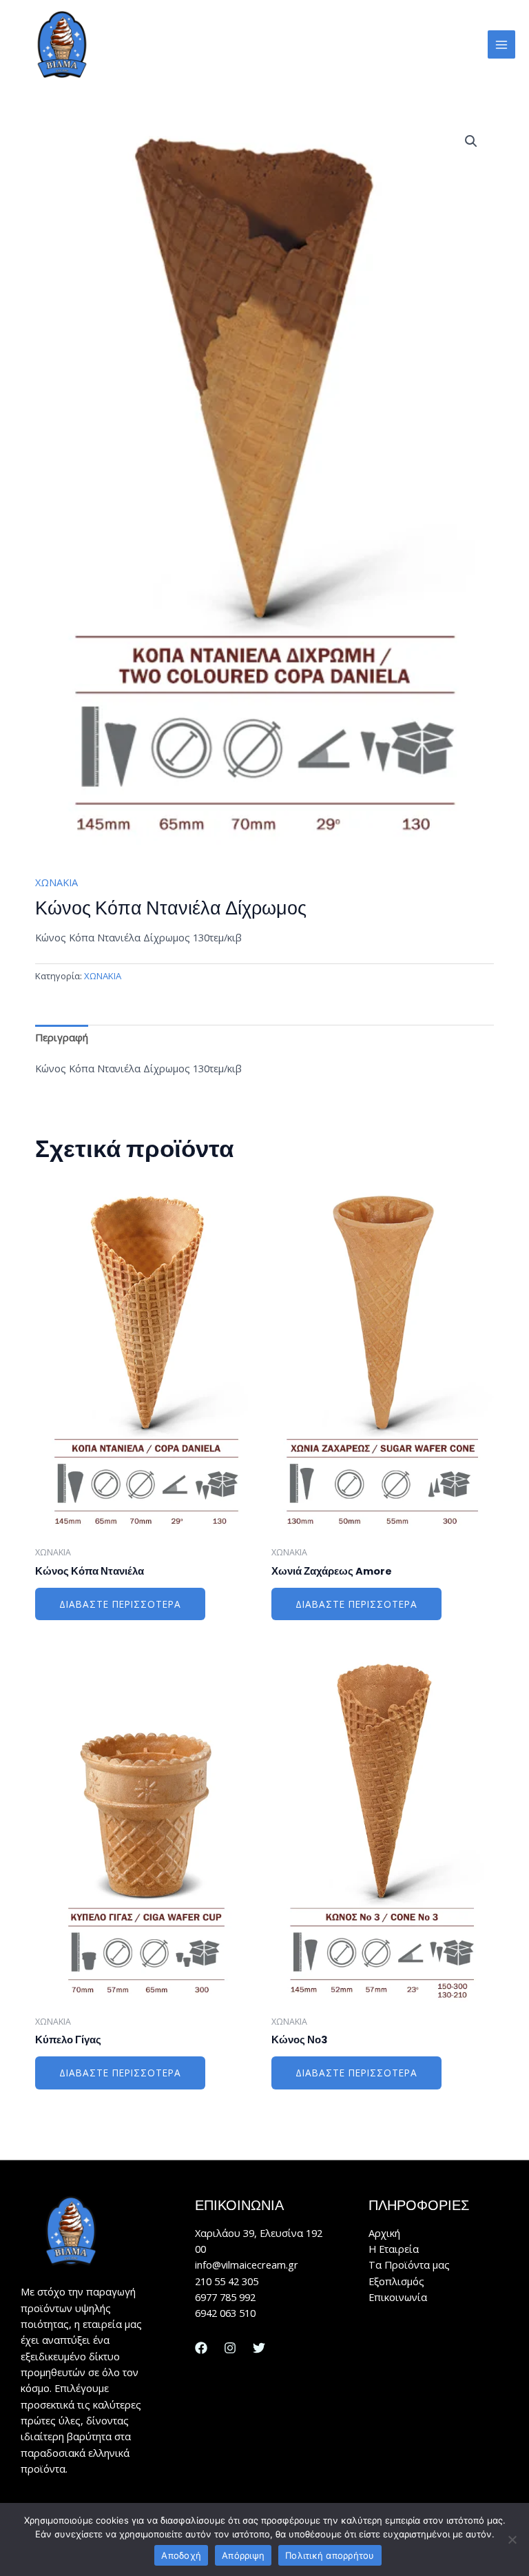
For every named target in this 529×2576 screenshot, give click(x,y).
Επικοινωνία (398, 2297)
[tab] (62, 1038)
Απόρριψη (243, 2555)
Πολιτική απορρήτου (330, 2555)
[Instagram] (230, 2348)
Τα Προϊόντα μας (409, 2265)
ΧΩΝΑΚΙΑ (56, 882)
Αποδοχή (181, 2555)
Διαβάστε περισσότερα (120, 1604)
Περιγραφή (62, 1037)
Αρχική (384, 2233)
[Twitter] (259, 2348)
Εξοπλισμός (396, 2281)
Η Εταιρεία (394, 2249)
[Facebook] (201, 2348)
